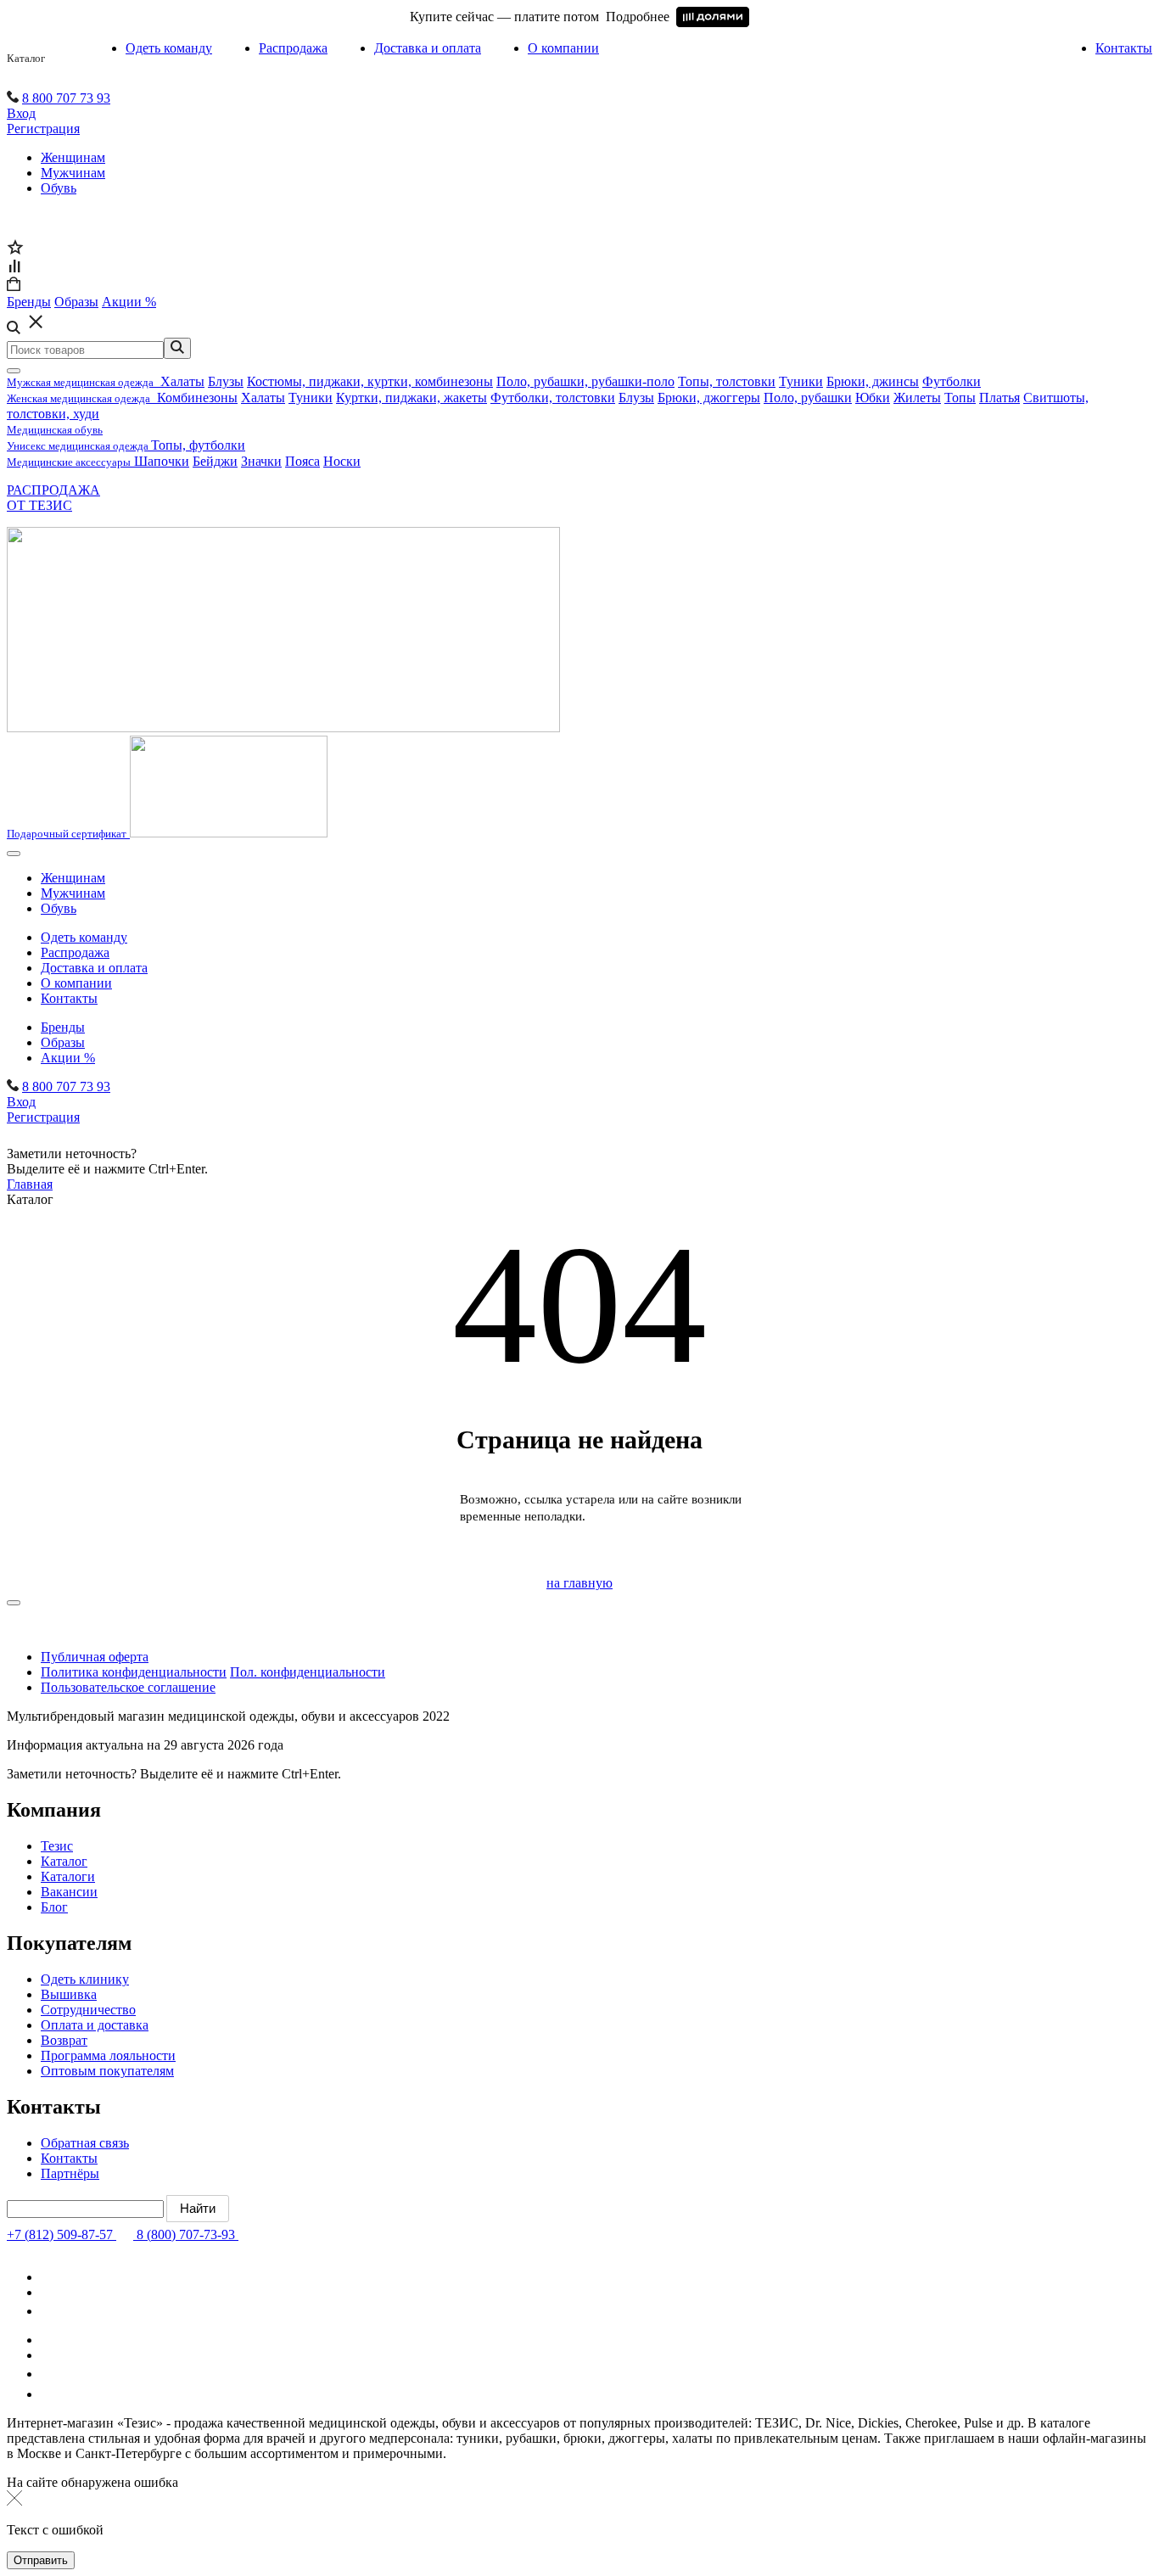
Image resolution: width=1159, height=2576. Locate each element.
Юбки (873, 398)
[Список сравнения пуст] (14, 269)
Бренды (63, 1027)
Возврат (64, 2040)
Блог (54, 1907)
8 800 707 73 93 (66, 98)
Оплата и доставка (95, 2025)
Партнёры (70, 2173)
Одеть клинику (85, 1979)
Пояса (302, 461)
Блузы (226, 381)
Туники (801, 381)
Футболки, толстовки (553, 398)
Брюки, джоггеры (709, 398)
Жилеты (917, 398)
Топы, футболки (198, 445)
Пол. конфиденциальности (308, 1672)
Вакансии (69, 1892)
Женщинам (73, 157)
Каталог (26, 58)
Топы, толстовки (727, 381)
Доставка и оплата (428, 48)
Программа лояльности (108, 2055)
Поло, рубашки (808, 398)
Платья (999, 398)
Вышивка (69, 1994)
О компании (563, 48)
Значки (261, 461)
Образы (63, 1042)
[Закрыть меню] (14, 371)
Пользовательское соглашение (128, 1687)
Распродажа (293, 48)
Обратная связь (85, 2143)
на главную (579, 1583)
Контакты (1124, 48)
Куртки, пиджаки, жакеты (412, 398)
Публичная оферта (95, 1657)
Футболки (952, 381)
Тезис (57, 1846)
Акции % (68, 1058)
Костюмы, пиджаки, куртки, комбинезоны (370, 381)
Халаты (182, 381)
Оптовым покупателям (107, 2071)
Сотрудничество (88, 2010)
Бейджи (215, 461)
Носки (342, 461)
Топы (960, 398)
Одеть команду (169, 48)
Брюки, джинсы (873, 381)
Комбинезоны (197, 398)
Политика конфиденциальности (134, 1672)
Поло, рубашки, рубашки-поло (585, 381)
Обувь (59, 188)
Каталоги (68, 1876)
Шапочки (162, 461)
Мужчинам (73, 173)
